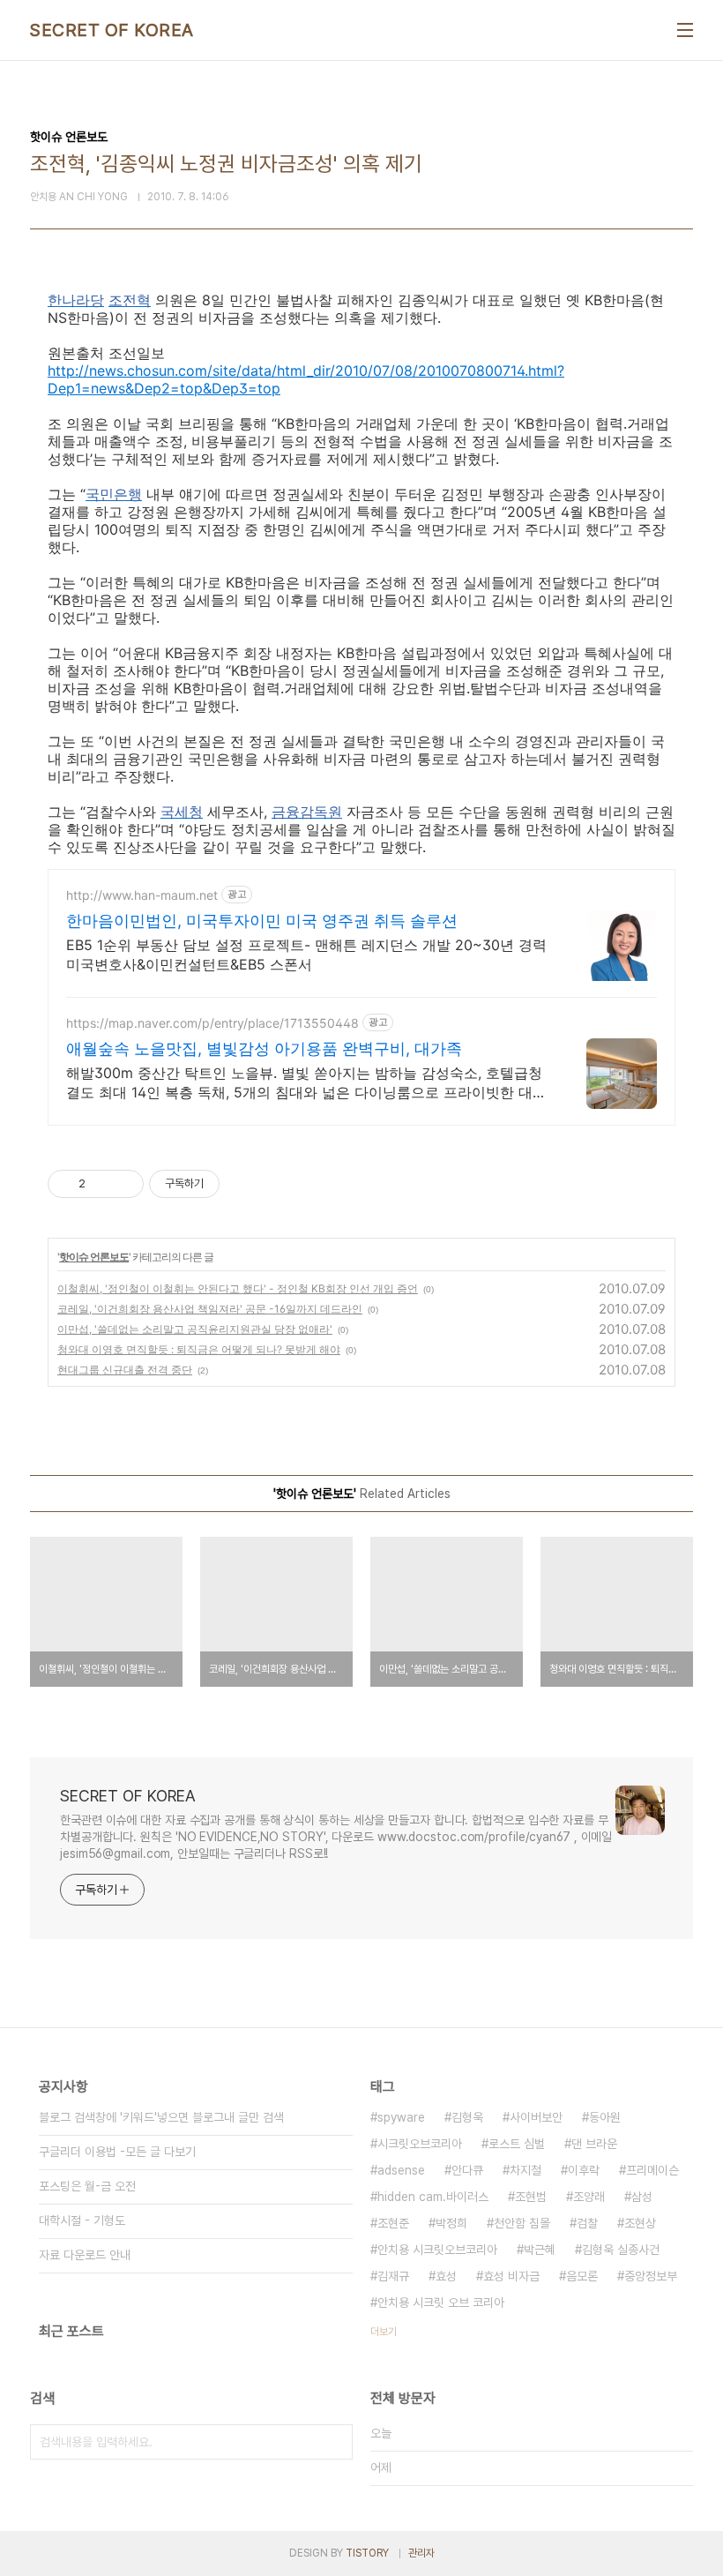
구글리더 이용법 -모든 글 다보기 (117, 2152)
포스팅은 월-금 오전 (87, 2186)
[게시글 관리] (124, 1184)
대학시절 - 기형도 (82, 2220)
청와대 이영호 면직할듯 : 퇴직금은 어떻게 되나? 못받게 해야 (199, 1349)
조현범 (531, 2197)
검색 (335, 2442)
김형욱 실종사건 (621, 2250)
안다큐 (467, 2170)
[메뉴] (685, 30)
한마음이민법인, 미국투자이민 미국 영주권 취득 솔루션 (262, 921)
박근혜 (540, 2250)
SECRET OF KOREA (112, 30)
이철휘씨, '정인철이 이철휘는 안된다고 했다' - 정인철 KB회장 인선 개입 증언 (238, 1288)
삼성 (642, 2197)
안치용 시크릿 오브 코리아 (441, 2303)
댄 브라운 (594, 2144)
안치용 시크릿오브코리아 (437, 2250)
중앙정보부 (651, 2276)
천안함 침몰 (522, 2223)
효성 (446, 2276)
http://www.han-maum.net (142, 895)
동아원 (605, 2117)
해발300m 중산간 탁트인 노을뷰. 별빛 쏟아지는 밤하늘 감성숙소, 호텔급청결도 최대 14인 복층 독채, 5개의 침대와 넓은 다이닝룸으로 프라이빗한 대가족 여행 (306, 1083)
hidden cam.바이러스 (433, 2197)
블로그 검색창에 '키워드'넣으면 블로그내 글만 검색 (161, 2117)
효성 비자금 (511, 2276)
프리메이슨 (652, 2170)
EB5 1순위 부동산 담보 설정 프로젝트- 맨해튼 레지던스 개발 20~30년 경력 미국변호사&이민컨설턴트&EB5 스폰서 (306, 955)
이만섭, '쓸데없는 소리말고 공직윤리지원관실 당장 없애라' (195, 1329)
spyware (401, 2117)
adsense (401, 2170)
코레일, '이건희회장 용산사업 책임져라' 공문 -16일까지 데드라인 (210, 1309)
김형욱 (467, 2117)
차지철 (525, 2170)
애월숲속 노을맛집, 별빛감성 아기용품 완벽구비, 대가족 (264, 1048)
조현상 (640, 2223)
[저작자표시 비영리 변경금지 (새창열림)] (243, 1184)
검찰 (587, 2223)
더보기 (384, 2332)
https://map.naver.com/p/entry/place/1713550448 (212, 1023)
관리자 (421, 2553)
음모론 (582, 2276)
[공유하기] (102, 1184)
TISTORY (367, 2553)
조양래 (589, 2197)
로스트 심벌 (517, 2144)
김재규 (393, 2276)
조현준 (393, 2223)
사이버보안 (536, 2117)
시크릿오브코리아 (420, 2144)
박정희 (451, 2223)
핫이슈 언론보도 (94, 1257)
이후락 (584, 2170)
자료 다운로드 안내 (85, 2255)
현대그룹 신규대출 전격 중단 (125, 1370)
